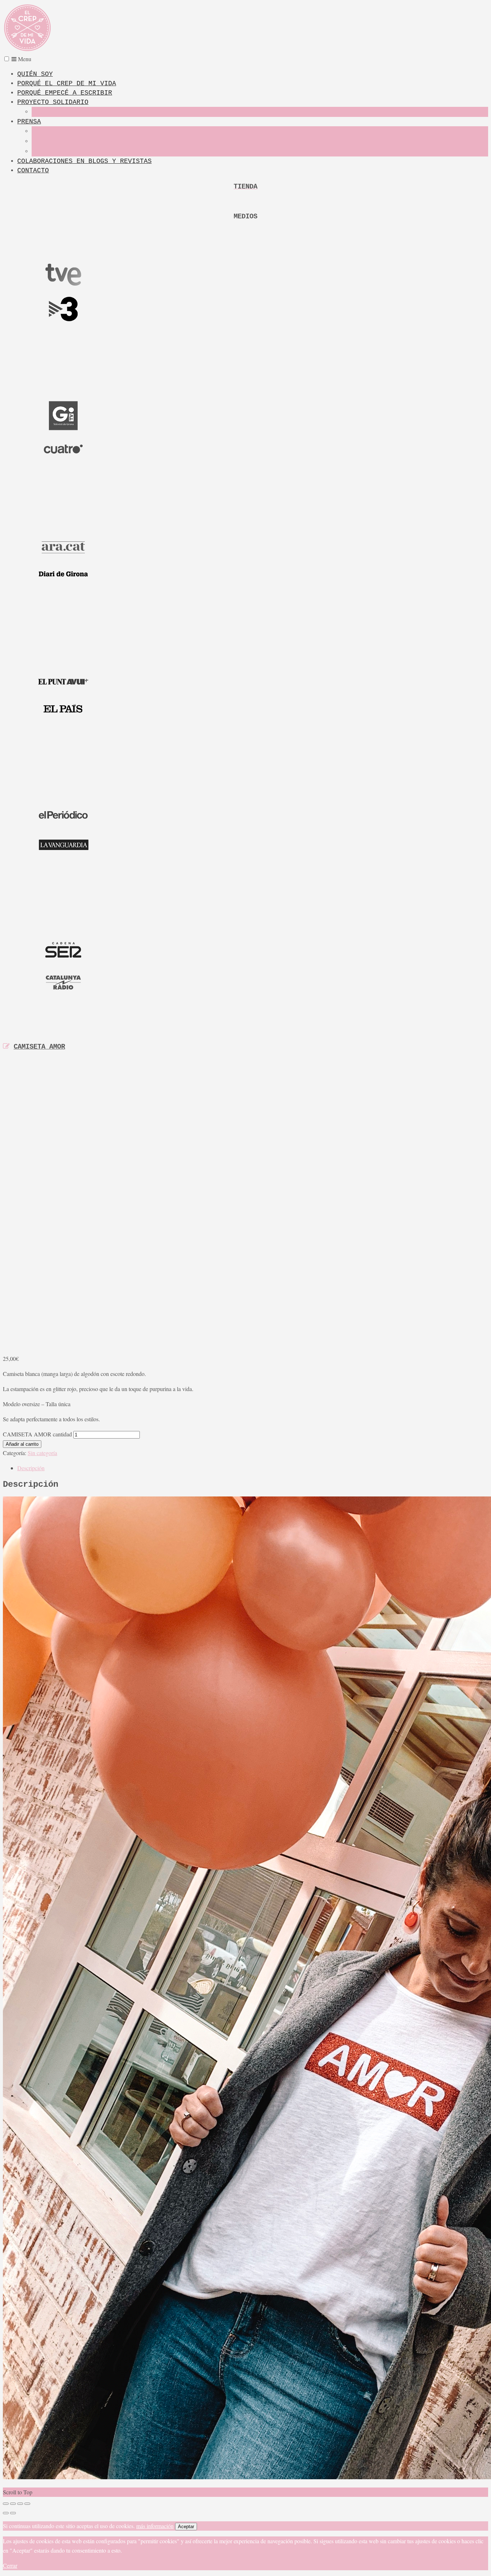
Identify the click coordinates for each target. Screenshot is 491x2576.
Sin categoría (42, 1453)
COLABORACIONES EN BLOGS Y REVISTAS (84, 161)
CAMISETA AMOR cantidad (37, 1434)
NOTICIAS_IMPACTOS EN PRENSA (70, 152)
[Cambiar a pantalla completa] (13, 2504)
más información (155, 2526)
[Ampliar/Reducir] (6, 2504)
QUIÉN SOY (35, 74)
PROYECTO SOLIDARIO (53, 102)
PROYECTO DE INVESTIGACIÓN (68, 112)
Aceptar (186, 2527)
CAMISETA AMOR (39, 1047)
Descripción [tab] (31, 1468)
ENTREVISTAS (47, 132)
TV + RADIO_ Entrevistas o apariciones (85, 142)
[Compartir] (20, 2504)
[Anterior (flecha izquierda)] (6, 2513)
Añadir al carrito (22, 1444)
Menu (24, 59)
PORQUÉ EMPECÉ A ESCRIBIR (65, 93)
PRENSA (29, 122)
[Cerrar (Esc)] (27, 2504)
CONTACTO (33, 171)
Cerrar (10, 2565)
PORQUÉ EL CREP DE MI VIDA (67, 83)
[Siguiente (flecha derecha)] (13, 2513)
